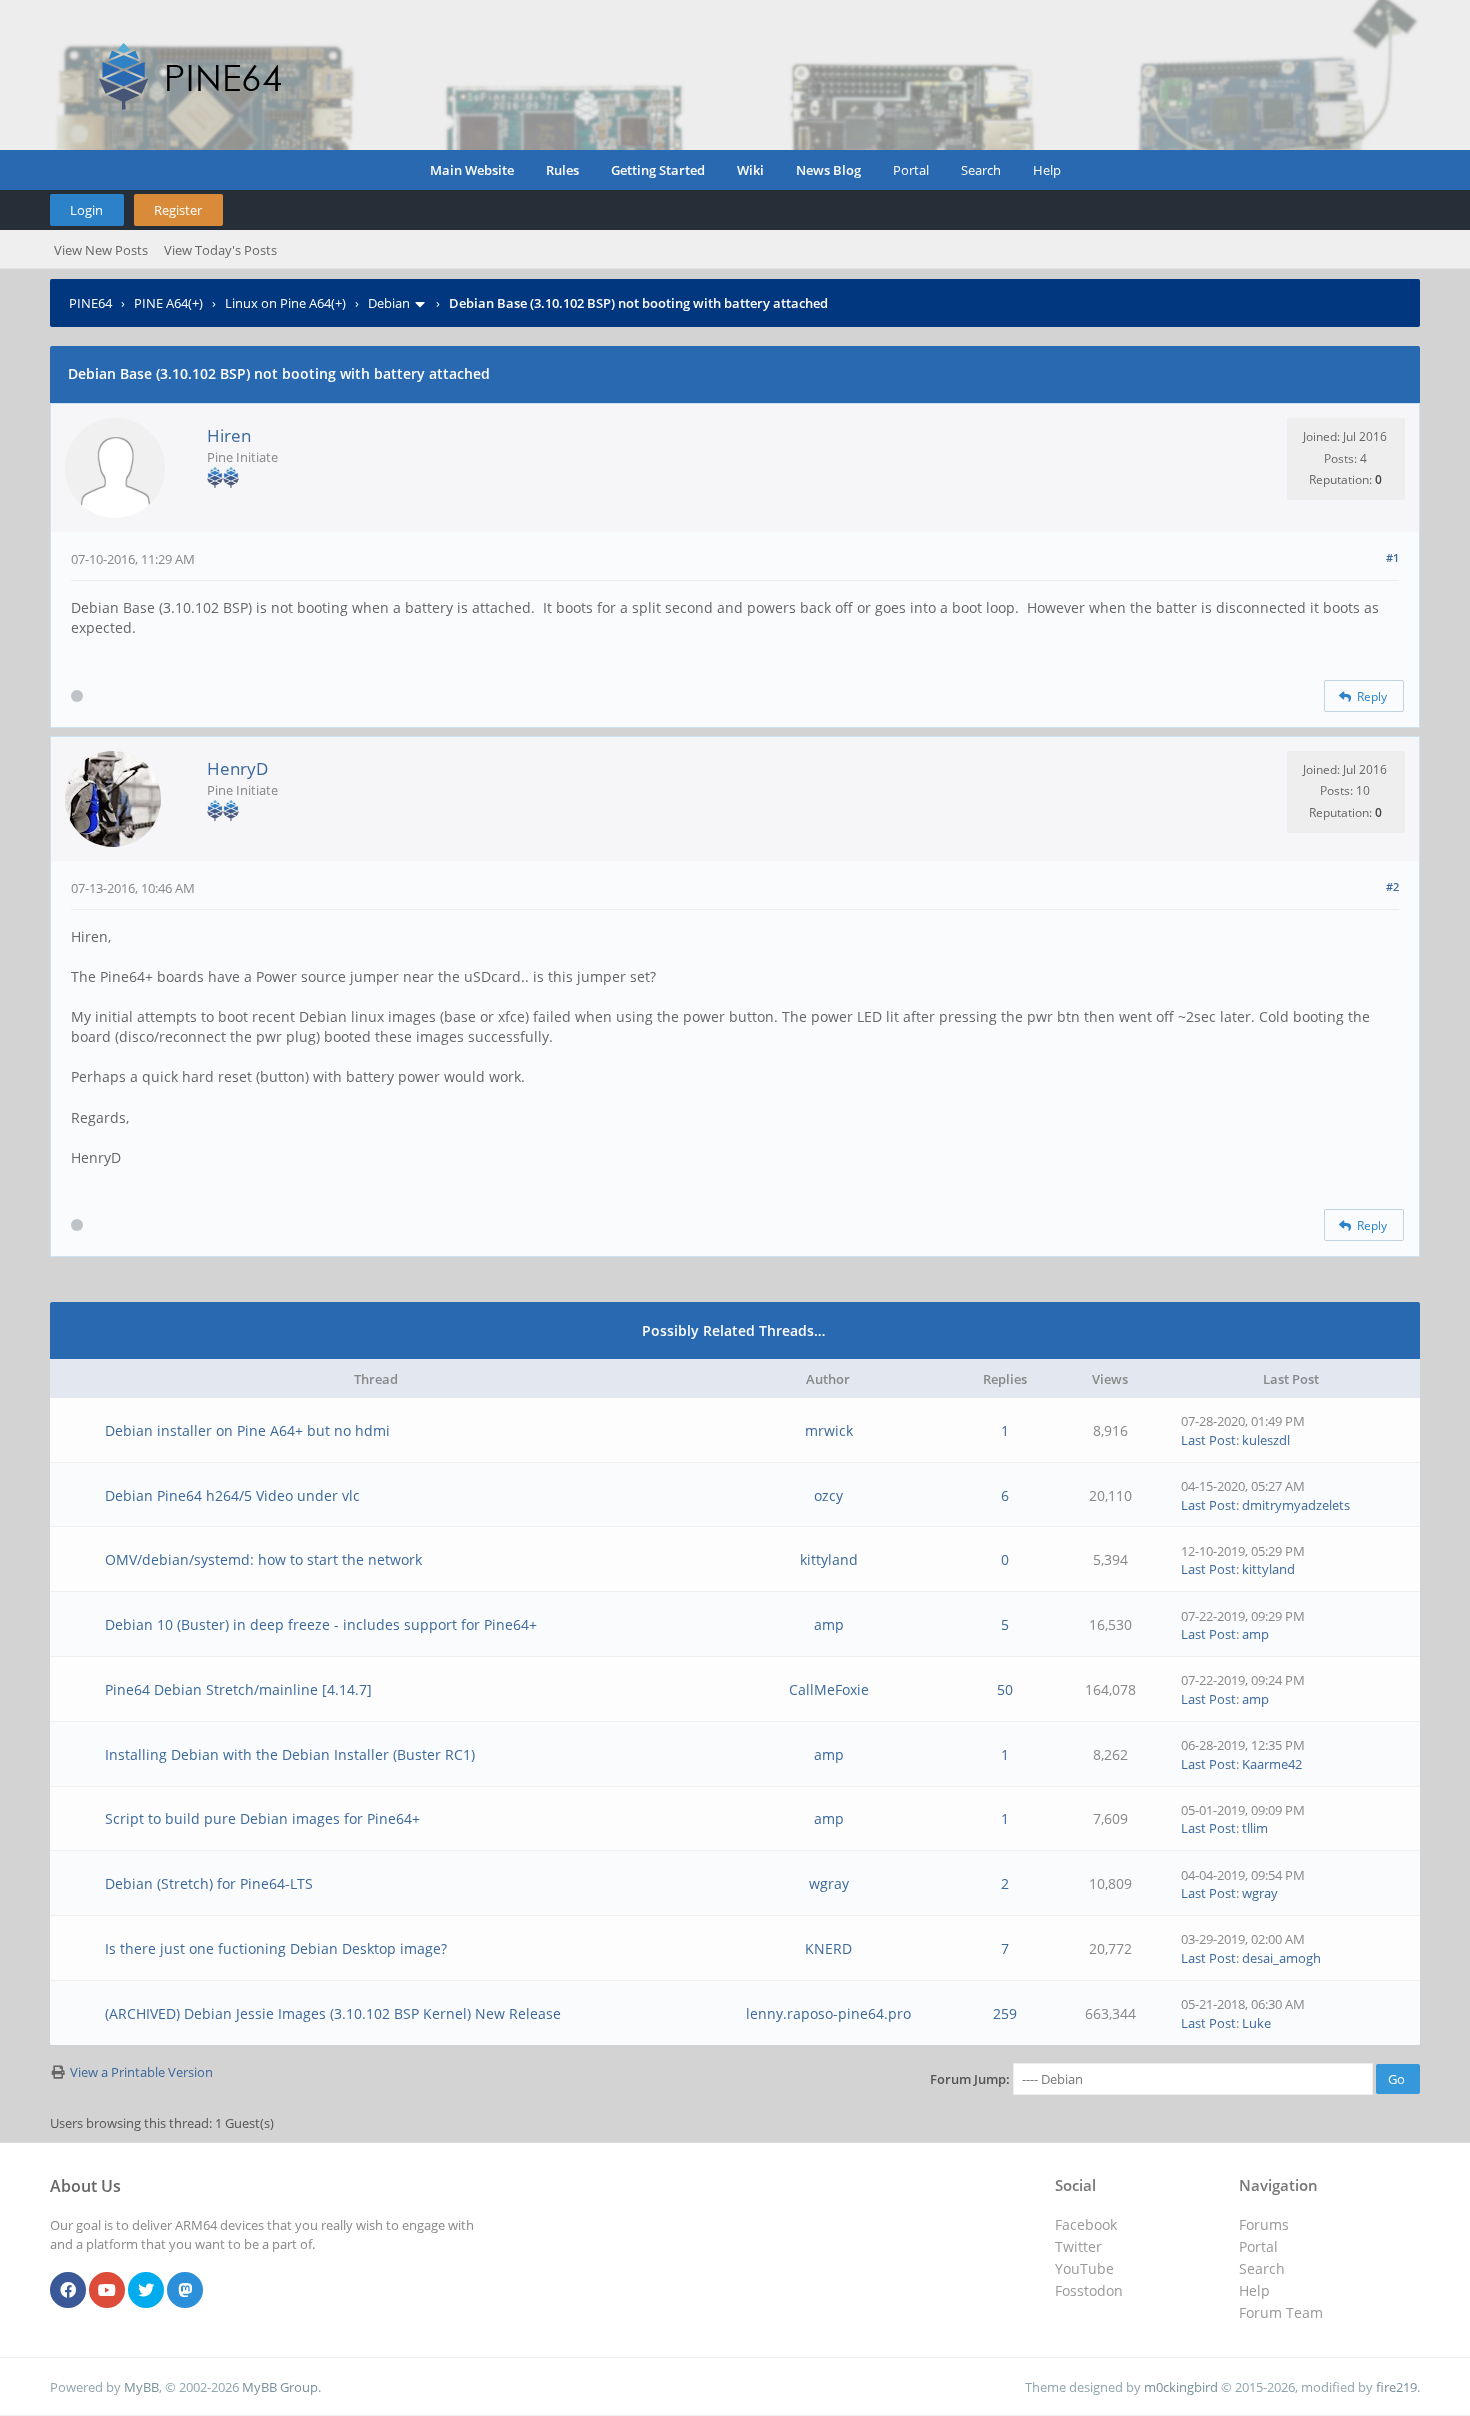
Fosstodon (1089, 2290)
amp (829, 1624)
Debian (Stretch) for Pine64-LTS (209, 1883)
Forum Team (1281, 2312)
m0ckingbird (1181, 2387)
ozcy (828, 1495)
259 (1005, 2013)
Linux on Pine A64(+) (285, 303)
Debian (389, 303)
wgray (829, 1883)
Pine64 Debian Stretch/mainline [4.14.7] (238, 1689)
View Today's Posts (220, 250)
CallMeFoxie (829, 1689)
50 (1005, 1689)
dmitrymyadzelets (1296, 1505)
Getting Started (658, 170)
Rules (562, 170)
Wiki (750, 170)
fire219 (1396, 2387)
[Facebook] (68, 2291)
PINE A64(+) (168, 303)
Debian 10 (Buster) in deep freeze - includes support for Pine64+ (321, 1624)
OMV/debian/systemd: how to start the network (263, 1559)
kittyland (829, 1559)
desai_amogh (1281, 1958)
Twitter (1078, 2246)
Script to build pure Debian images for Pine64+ (262, 1818)
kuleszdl (1266, 1440)
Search (981, 170)
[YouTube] (107, 2291)
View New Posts (101, 250)
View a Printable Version (141, 2072)
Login (86, 210)
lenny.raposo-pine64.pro (828, 2013)
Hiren (229, 435)
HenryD (237, 768)
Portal (911, 170)
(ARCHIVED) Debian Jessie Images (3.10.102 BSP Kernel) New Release (333, 2013)
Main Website (472, 170)
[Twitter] (146, 2291)
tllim (1255, 1828)
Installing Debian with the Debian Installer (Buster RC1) (290, 1754)
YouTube (1084, 2268)
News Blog (828, 170)
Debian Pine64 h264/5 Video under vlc (232, 1495)
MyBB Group (280, 2387)
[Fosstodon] (185, 2291)
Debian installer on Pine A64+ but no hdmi (247, 1430)
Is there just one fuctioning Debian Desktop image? (276, 1948)
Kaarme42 (1272, 1764)
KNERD (828, 1948)
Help (1047, 170)
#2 (1392, 886)
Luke (1256, 2023)
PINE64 (90, 303)
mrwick (829, 1430)
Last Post (1208, 1440)
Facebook (1086, 2224)
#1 (1392, 557)
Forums (1264, 2224)
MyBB (141, 2387)
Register (178, 210)
